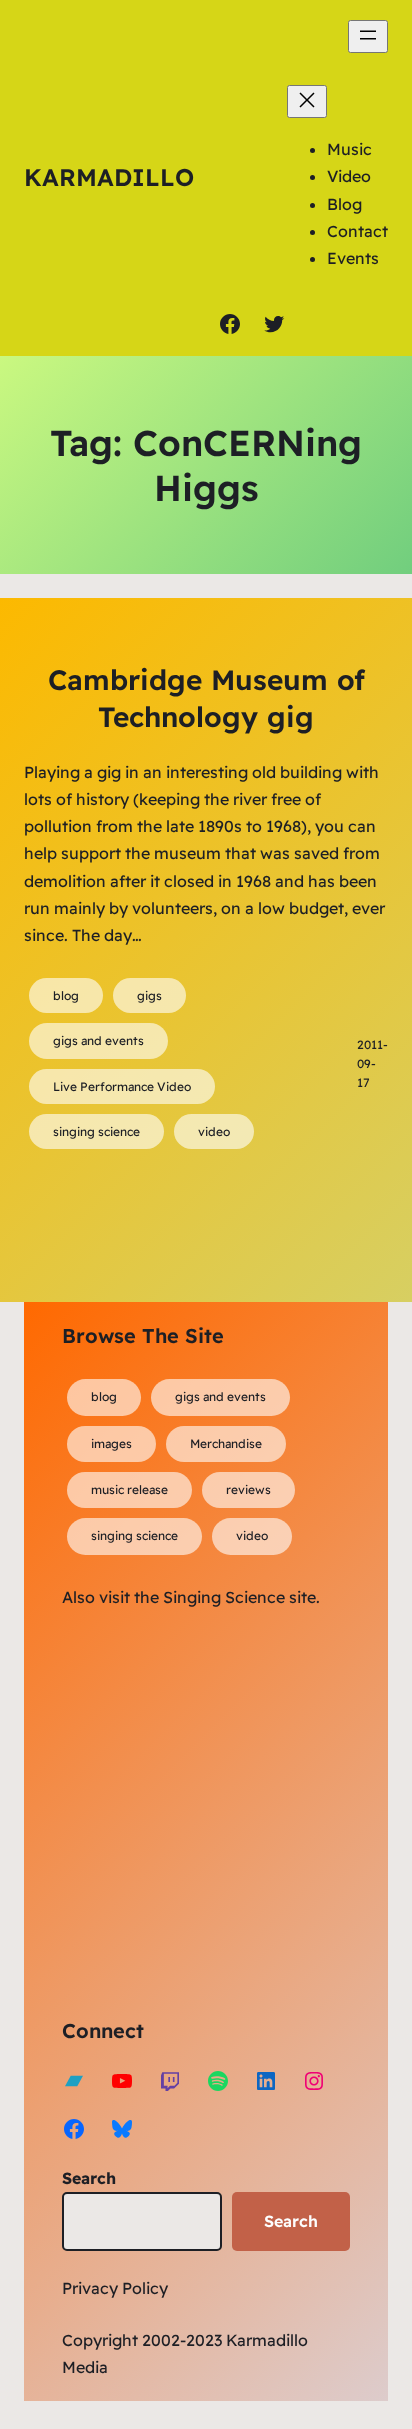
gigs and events (98, 1040)
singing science (96, 1131)
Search (89, 2178)
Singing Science (224, 1597)
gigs (149, 995)
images (111, 1443)
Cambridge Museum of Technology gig (206, 697)
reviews (248, 1489)
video (214, 1131)
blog (66, 995)
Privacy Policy (115, 2288)
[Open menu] (368, 36)
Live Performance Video (122, 1086)
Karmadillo (109, 177)
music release (129, 1489)
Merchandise (226, 1443)
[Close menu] (307, 101)
